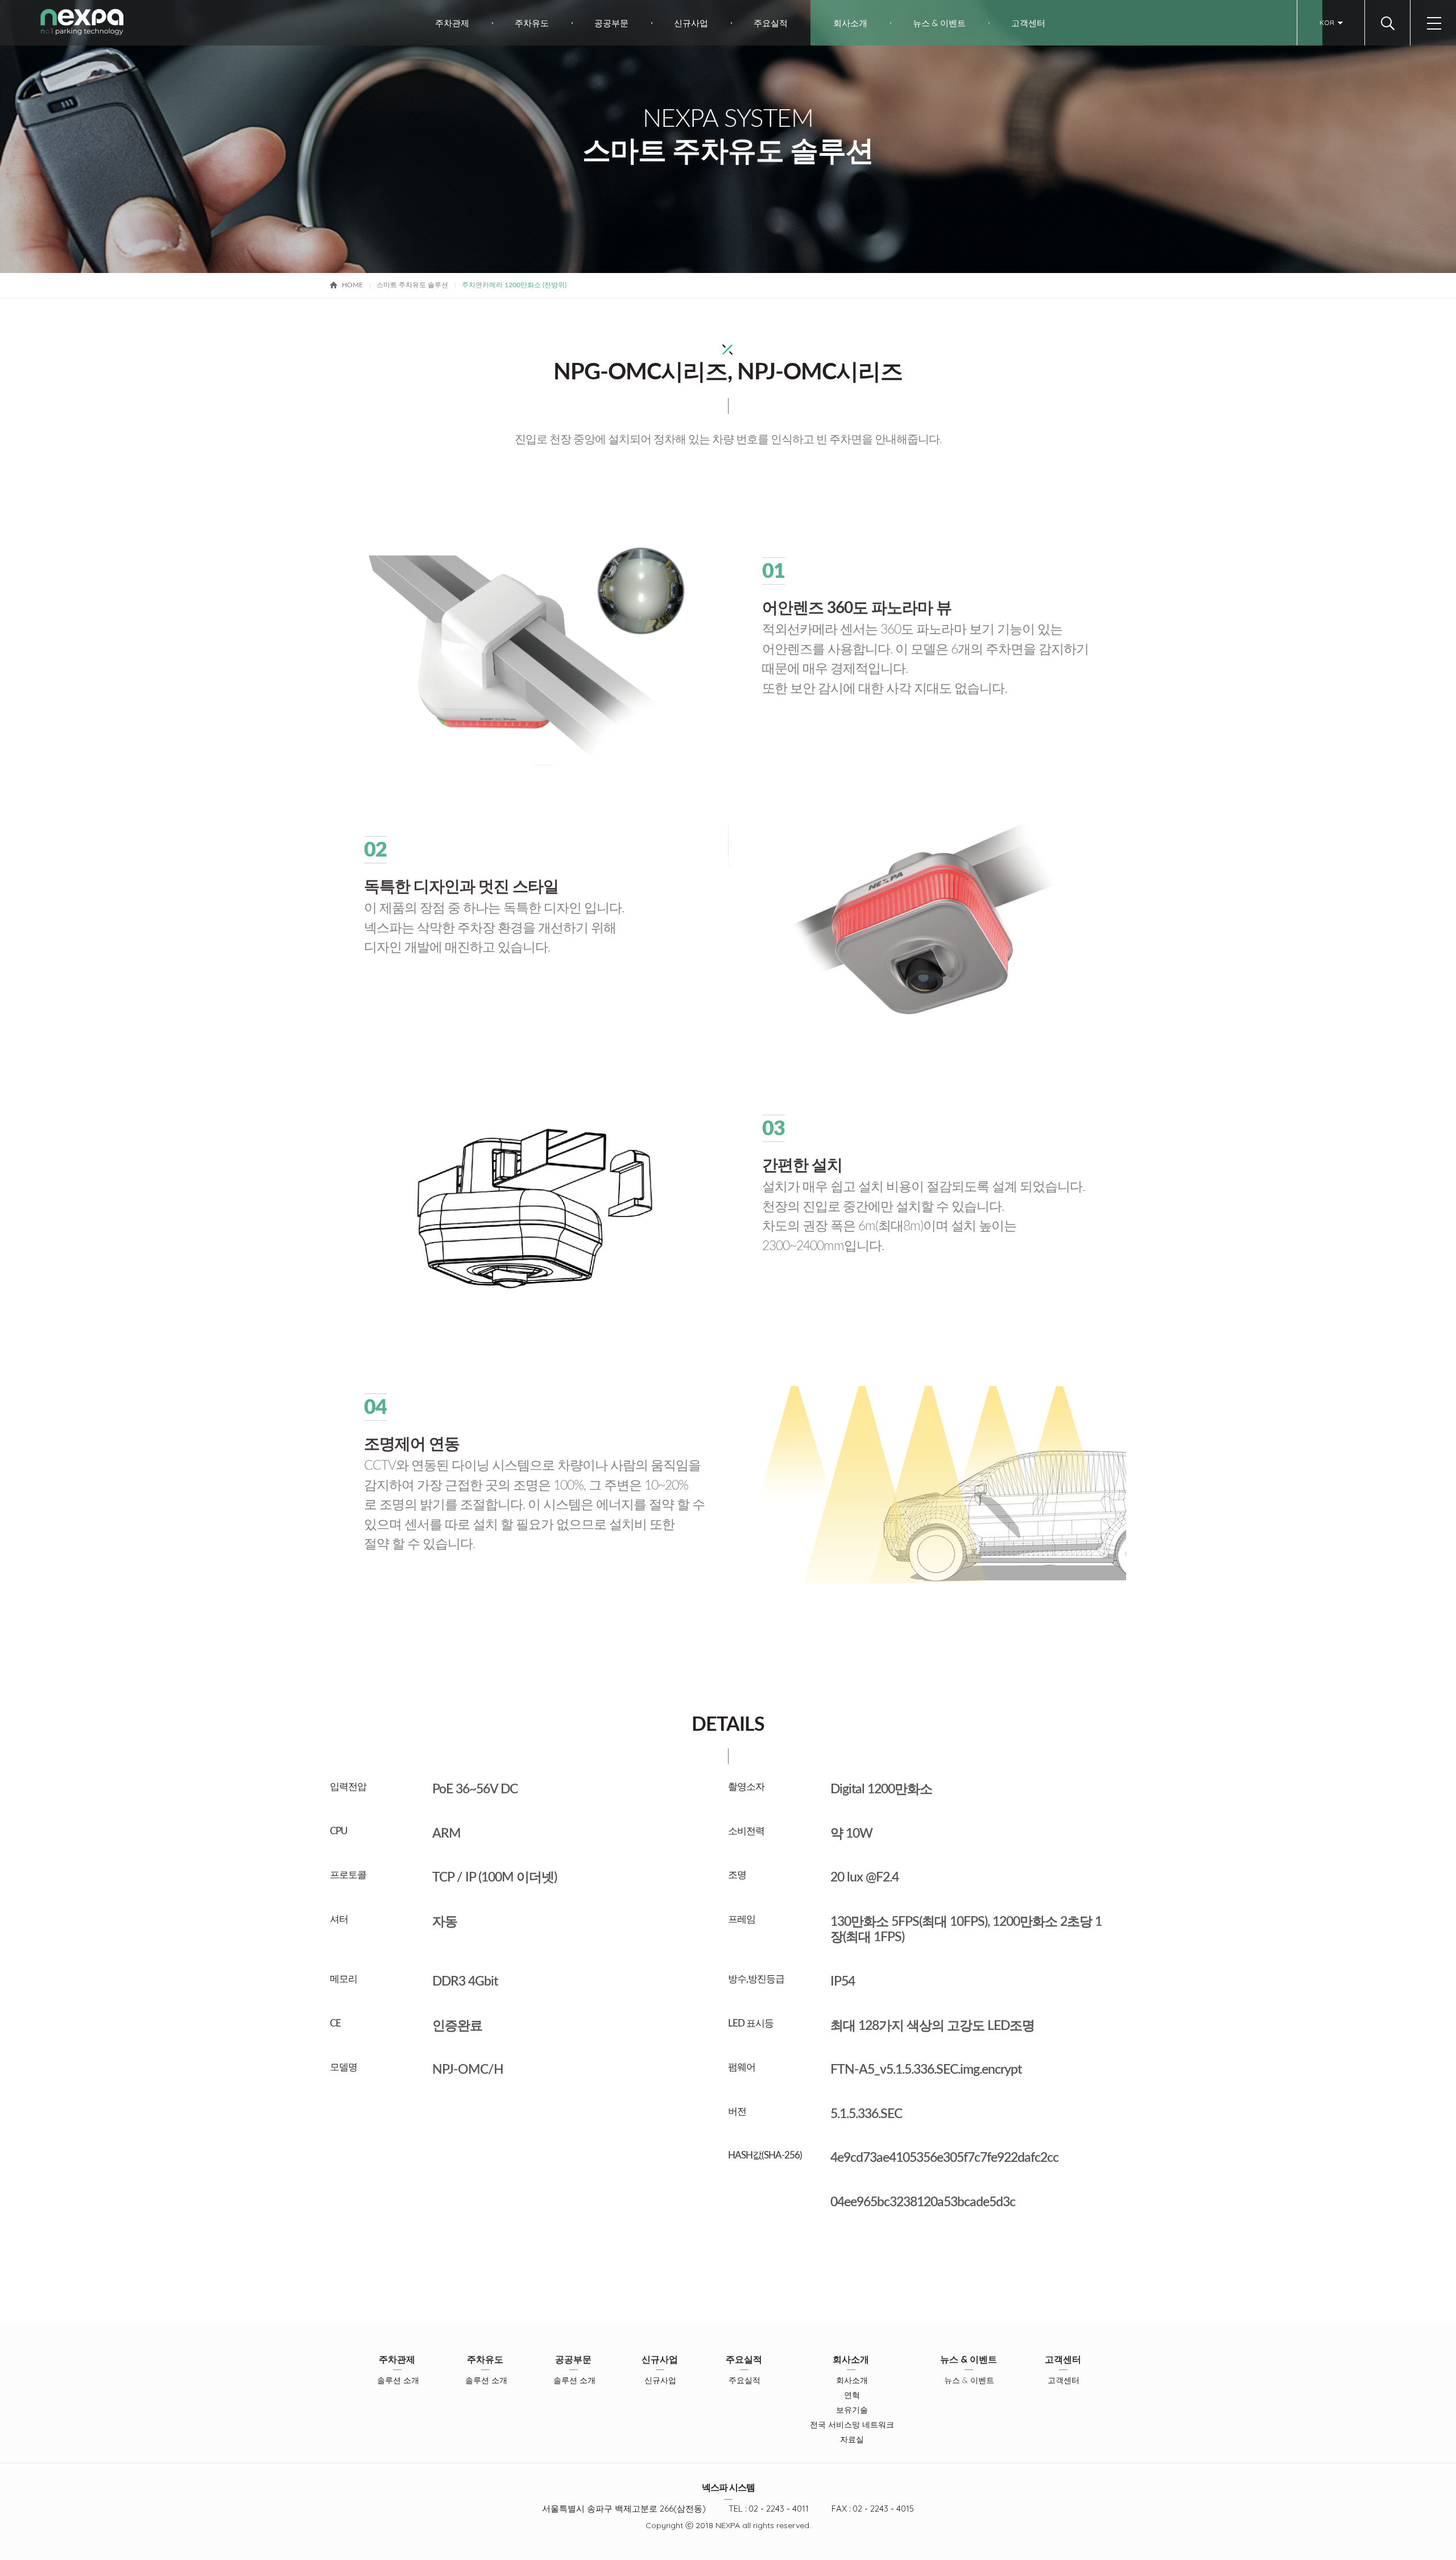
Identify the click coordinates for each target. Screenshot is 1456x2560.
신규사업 (691, 23)
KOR (1327, 22)
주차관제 (452, 23)
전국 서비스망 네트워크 (852, 2425)
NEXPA (82, 22)
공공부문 (611, 23)
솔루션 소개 (398, 2380)
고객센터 (1028, 23)
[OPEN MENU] (1433, 23)
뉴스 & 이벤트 (939, 23)
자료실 (852, 2439)
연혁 (852, 2395)
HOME (352, 285)
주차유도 (532, 23)
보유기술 (852, 2410)
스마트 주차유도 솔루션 (412, 285)
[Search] (1387, 23)
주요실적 (771, 23)
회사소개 (850, 23)
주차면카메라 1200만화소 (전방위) (514, 285)
